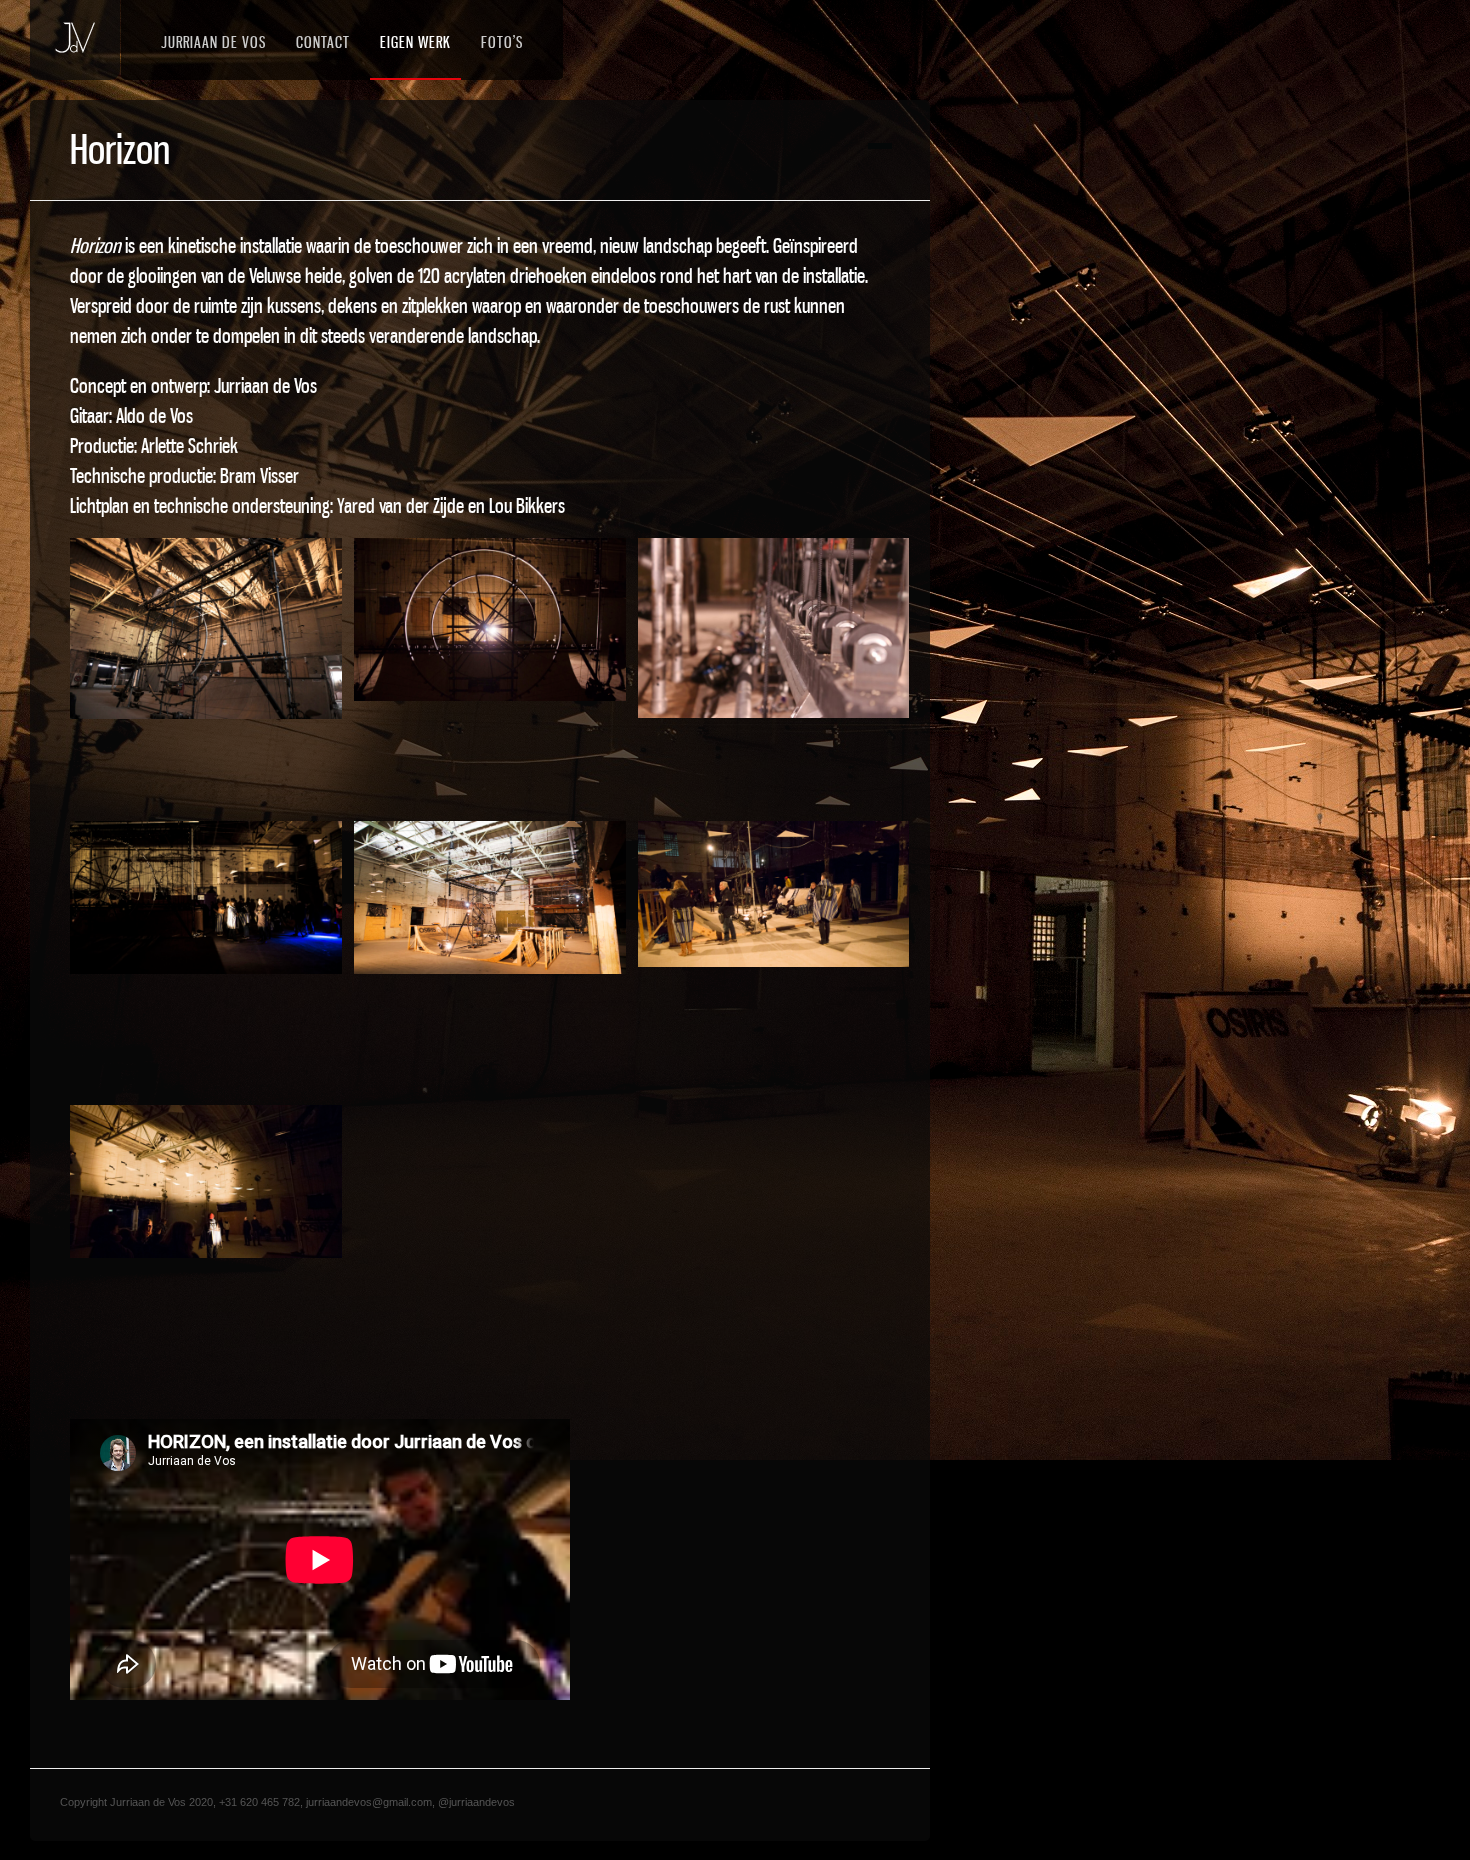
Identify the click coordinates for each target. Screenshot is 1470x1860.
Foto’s (502, 42)
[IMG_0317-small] (206, 628)
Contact (323, 42)
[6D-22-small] (206, 1181)
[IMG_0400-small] (490, 897)
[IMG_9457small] (773, 628)
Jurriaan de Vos (213, 42)
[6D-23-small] (773, 894)
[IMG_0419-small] (206, 897)
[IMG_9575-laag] (490, 619)
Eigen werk (415, 42)
